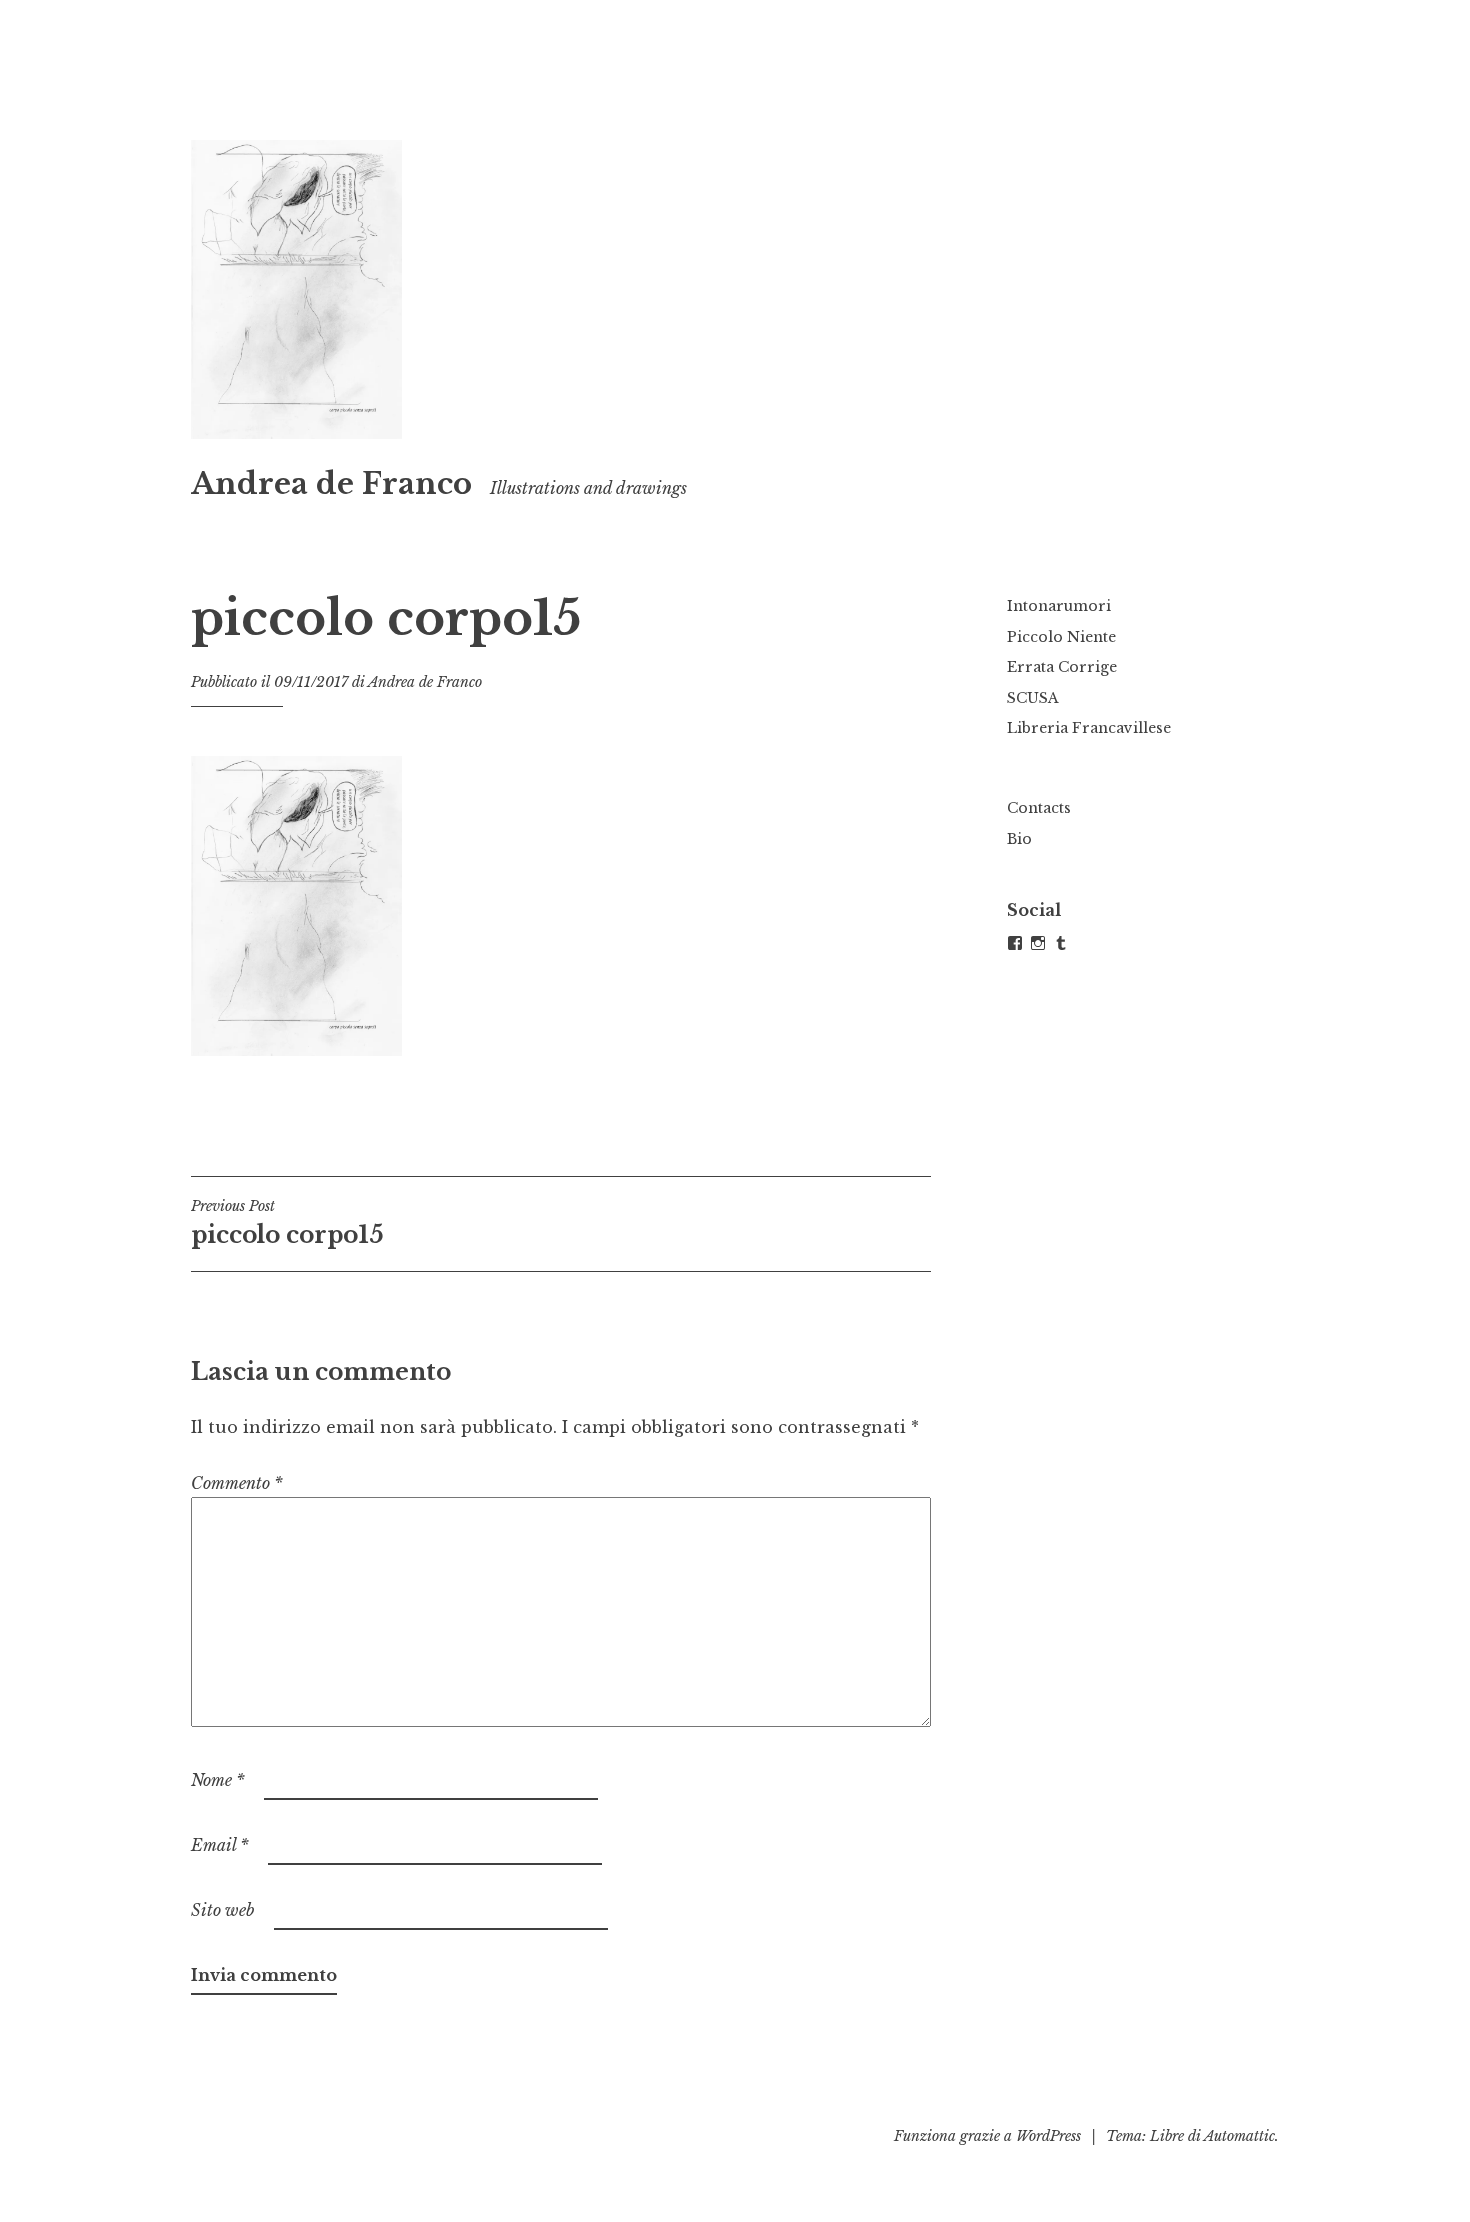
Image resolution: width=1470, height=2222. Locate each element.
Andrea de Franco (331, 484)
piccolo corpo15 (287, 1223)
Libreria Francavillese (1089, 728)
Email (220, 1845)
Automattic (1239, 2136)
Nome (218, 1780)
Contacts (1039, 808)
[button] (296, 289)
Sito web (223, 1910)
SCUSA (1033, 698)
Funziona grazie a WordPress (987, 2136)
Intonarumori (1059, 606)
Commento (237, 1483)
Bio (1019, 839)
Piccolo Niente (1061, 637)
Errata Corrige (1062, 667)
